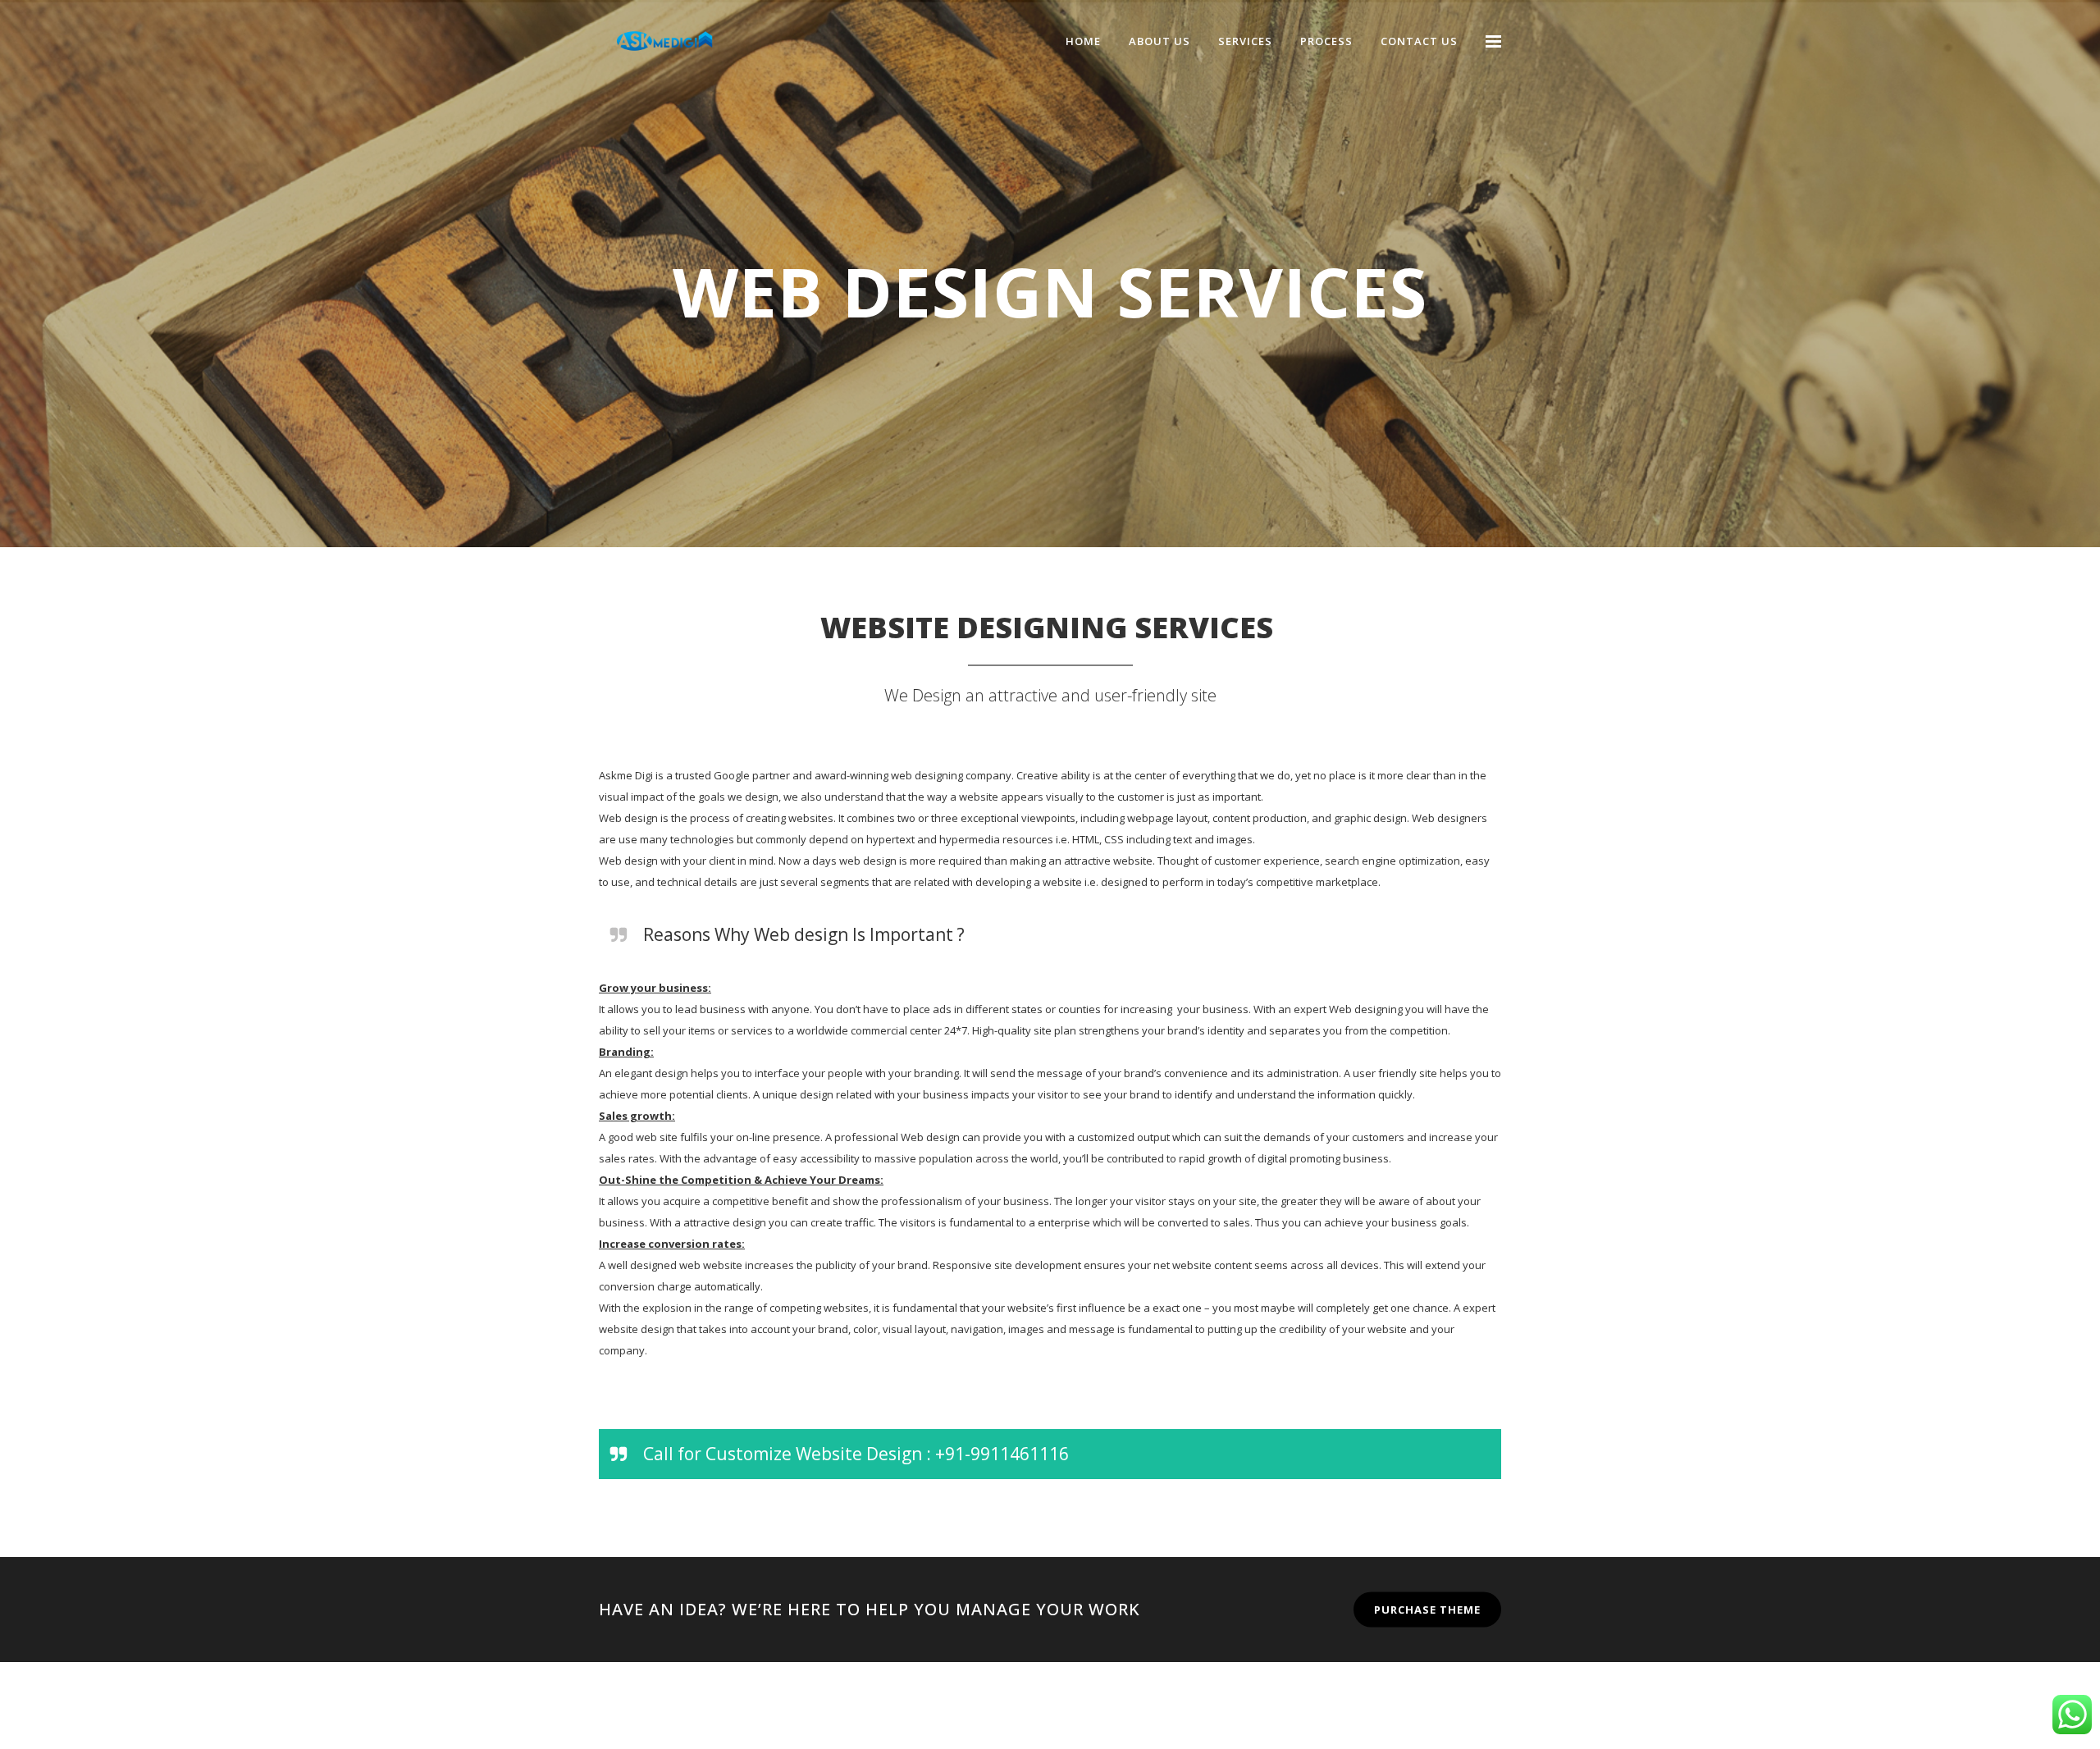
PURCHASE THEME (1427, 1609)
